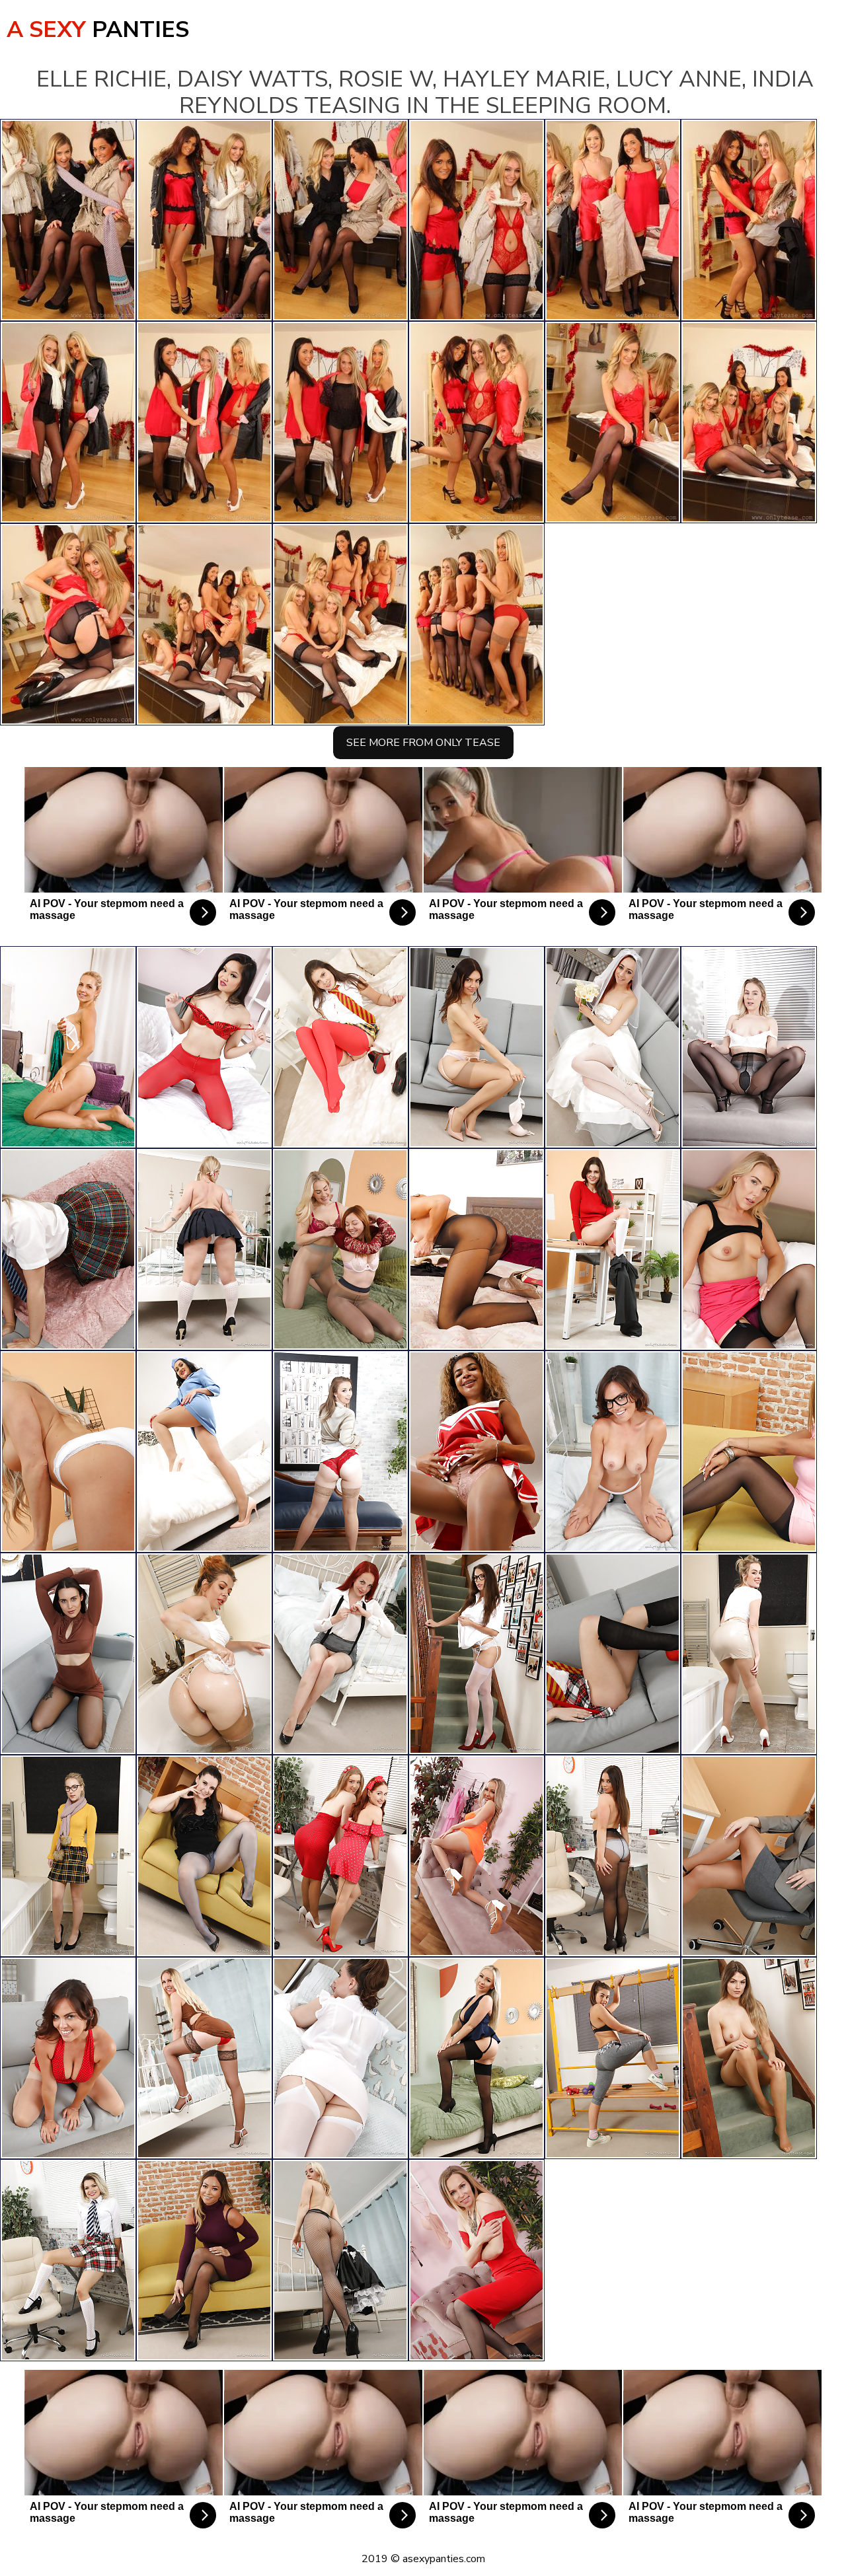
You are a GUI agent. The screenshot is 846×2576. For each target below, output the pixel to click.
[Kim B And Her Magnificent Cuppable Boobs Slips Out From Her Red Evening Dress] (68, 2058)
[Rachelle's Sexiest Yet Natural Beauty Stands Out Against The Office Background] (749, 1856)
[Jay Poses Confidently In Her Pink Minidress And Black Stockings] (749, 1452)
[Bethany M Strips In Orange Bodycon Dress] (477, 1856)
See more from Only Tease (423, 743)
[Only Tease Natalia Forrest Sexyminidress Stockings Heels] (204, 2260)
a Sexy (98, 30)
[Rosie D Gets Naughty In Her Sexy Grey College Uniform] (68, 1249)
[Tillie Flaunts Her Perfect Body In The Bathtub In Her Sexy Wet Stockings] (204, 1654)
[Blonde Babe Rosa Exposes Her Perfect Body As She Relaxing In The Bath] (749, 1654)
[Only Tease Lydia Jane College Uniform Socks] (68, 2260)
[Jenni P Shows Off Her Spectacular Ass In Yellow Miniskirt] (68, 1047)
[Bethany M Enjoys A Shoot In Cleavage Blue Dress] (477, 2058)
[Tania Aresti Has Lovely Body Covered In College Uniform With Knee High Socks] (613, 1047)
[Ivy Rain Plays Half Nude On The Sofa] (204, 1856)
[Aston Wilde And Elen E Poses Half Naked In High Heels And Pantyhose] (340, 1249)
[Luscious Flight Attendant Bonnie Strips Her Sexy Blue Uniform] (204, 1452)
